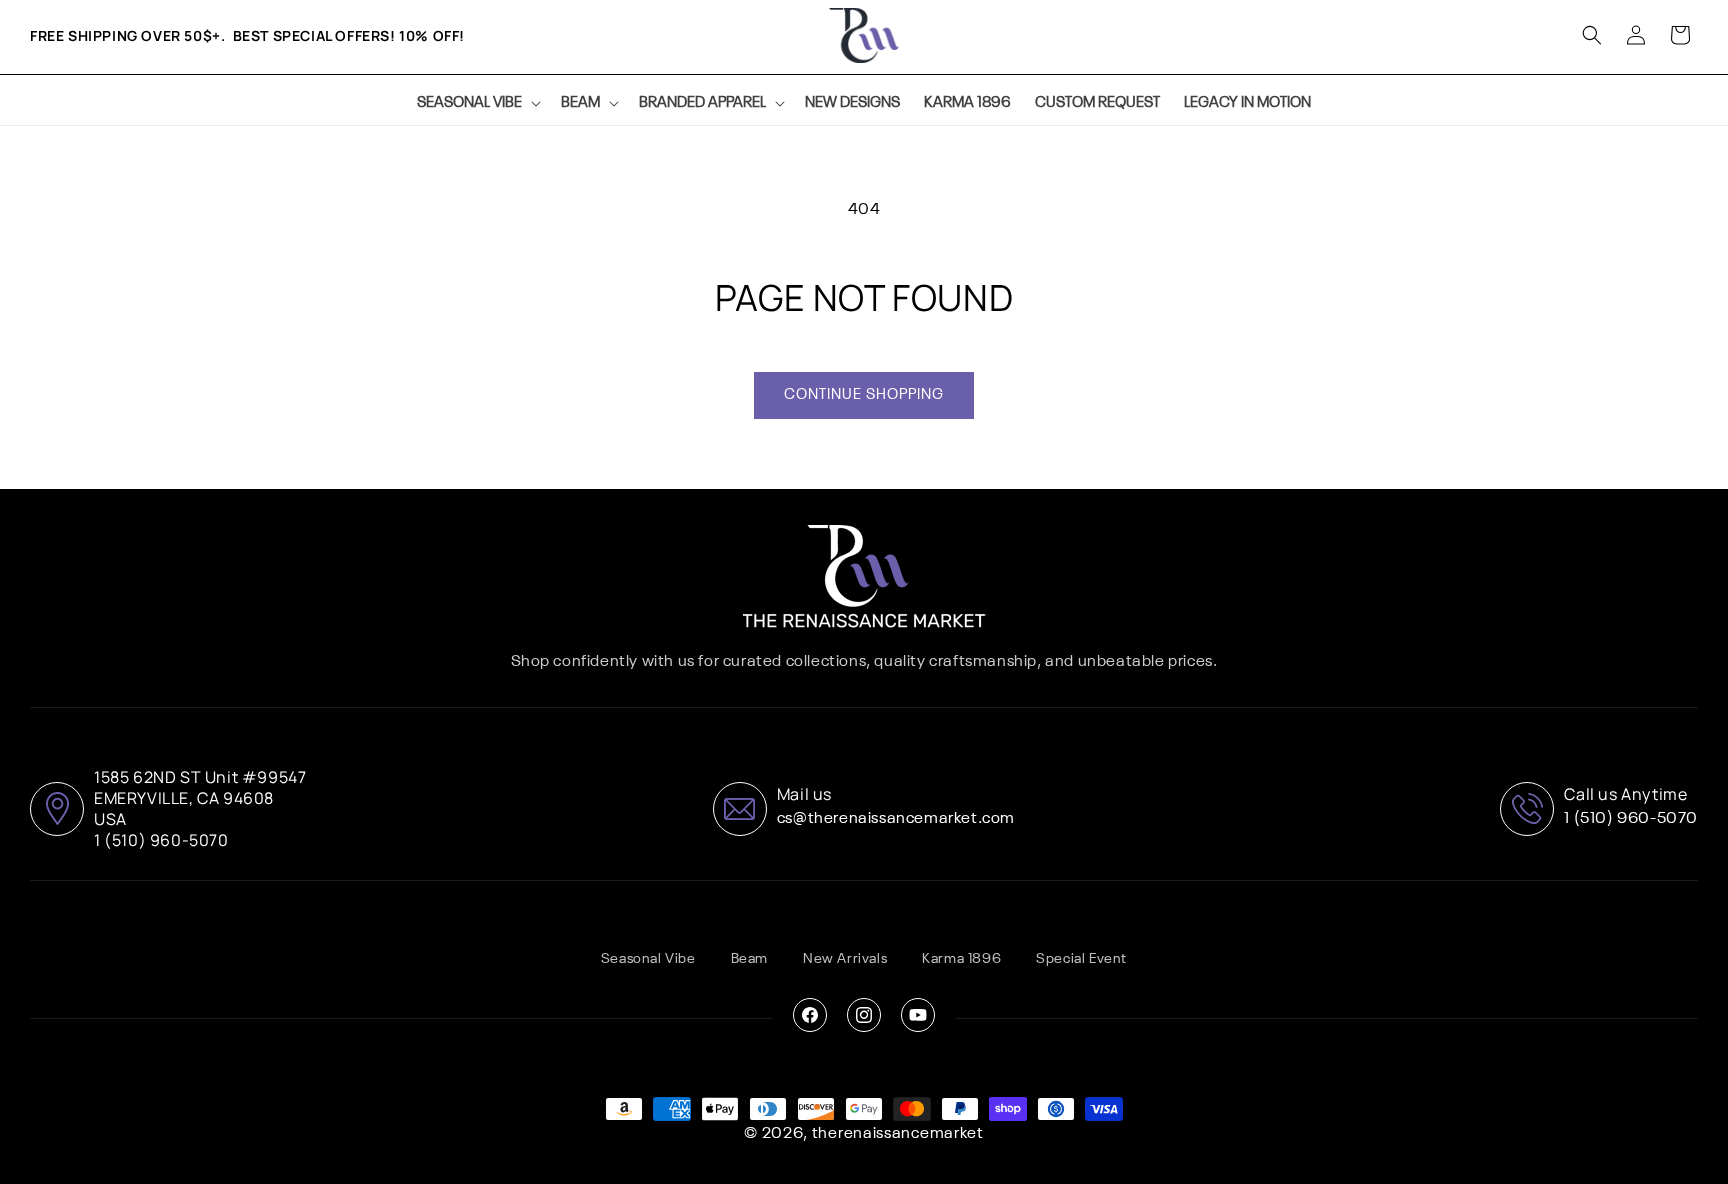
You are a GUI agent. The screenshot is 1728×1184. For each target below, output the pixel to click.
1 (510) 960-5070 (1631, 819)
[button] (477, 103)
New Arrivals (845, 959)
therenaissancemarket (898, 1134)
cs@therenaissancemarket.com (896, 819)
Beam (749, 959)
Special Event (1081, 959)
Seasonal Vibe (648, 959)
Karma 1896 (961, 959)
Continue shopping (864, 394)
